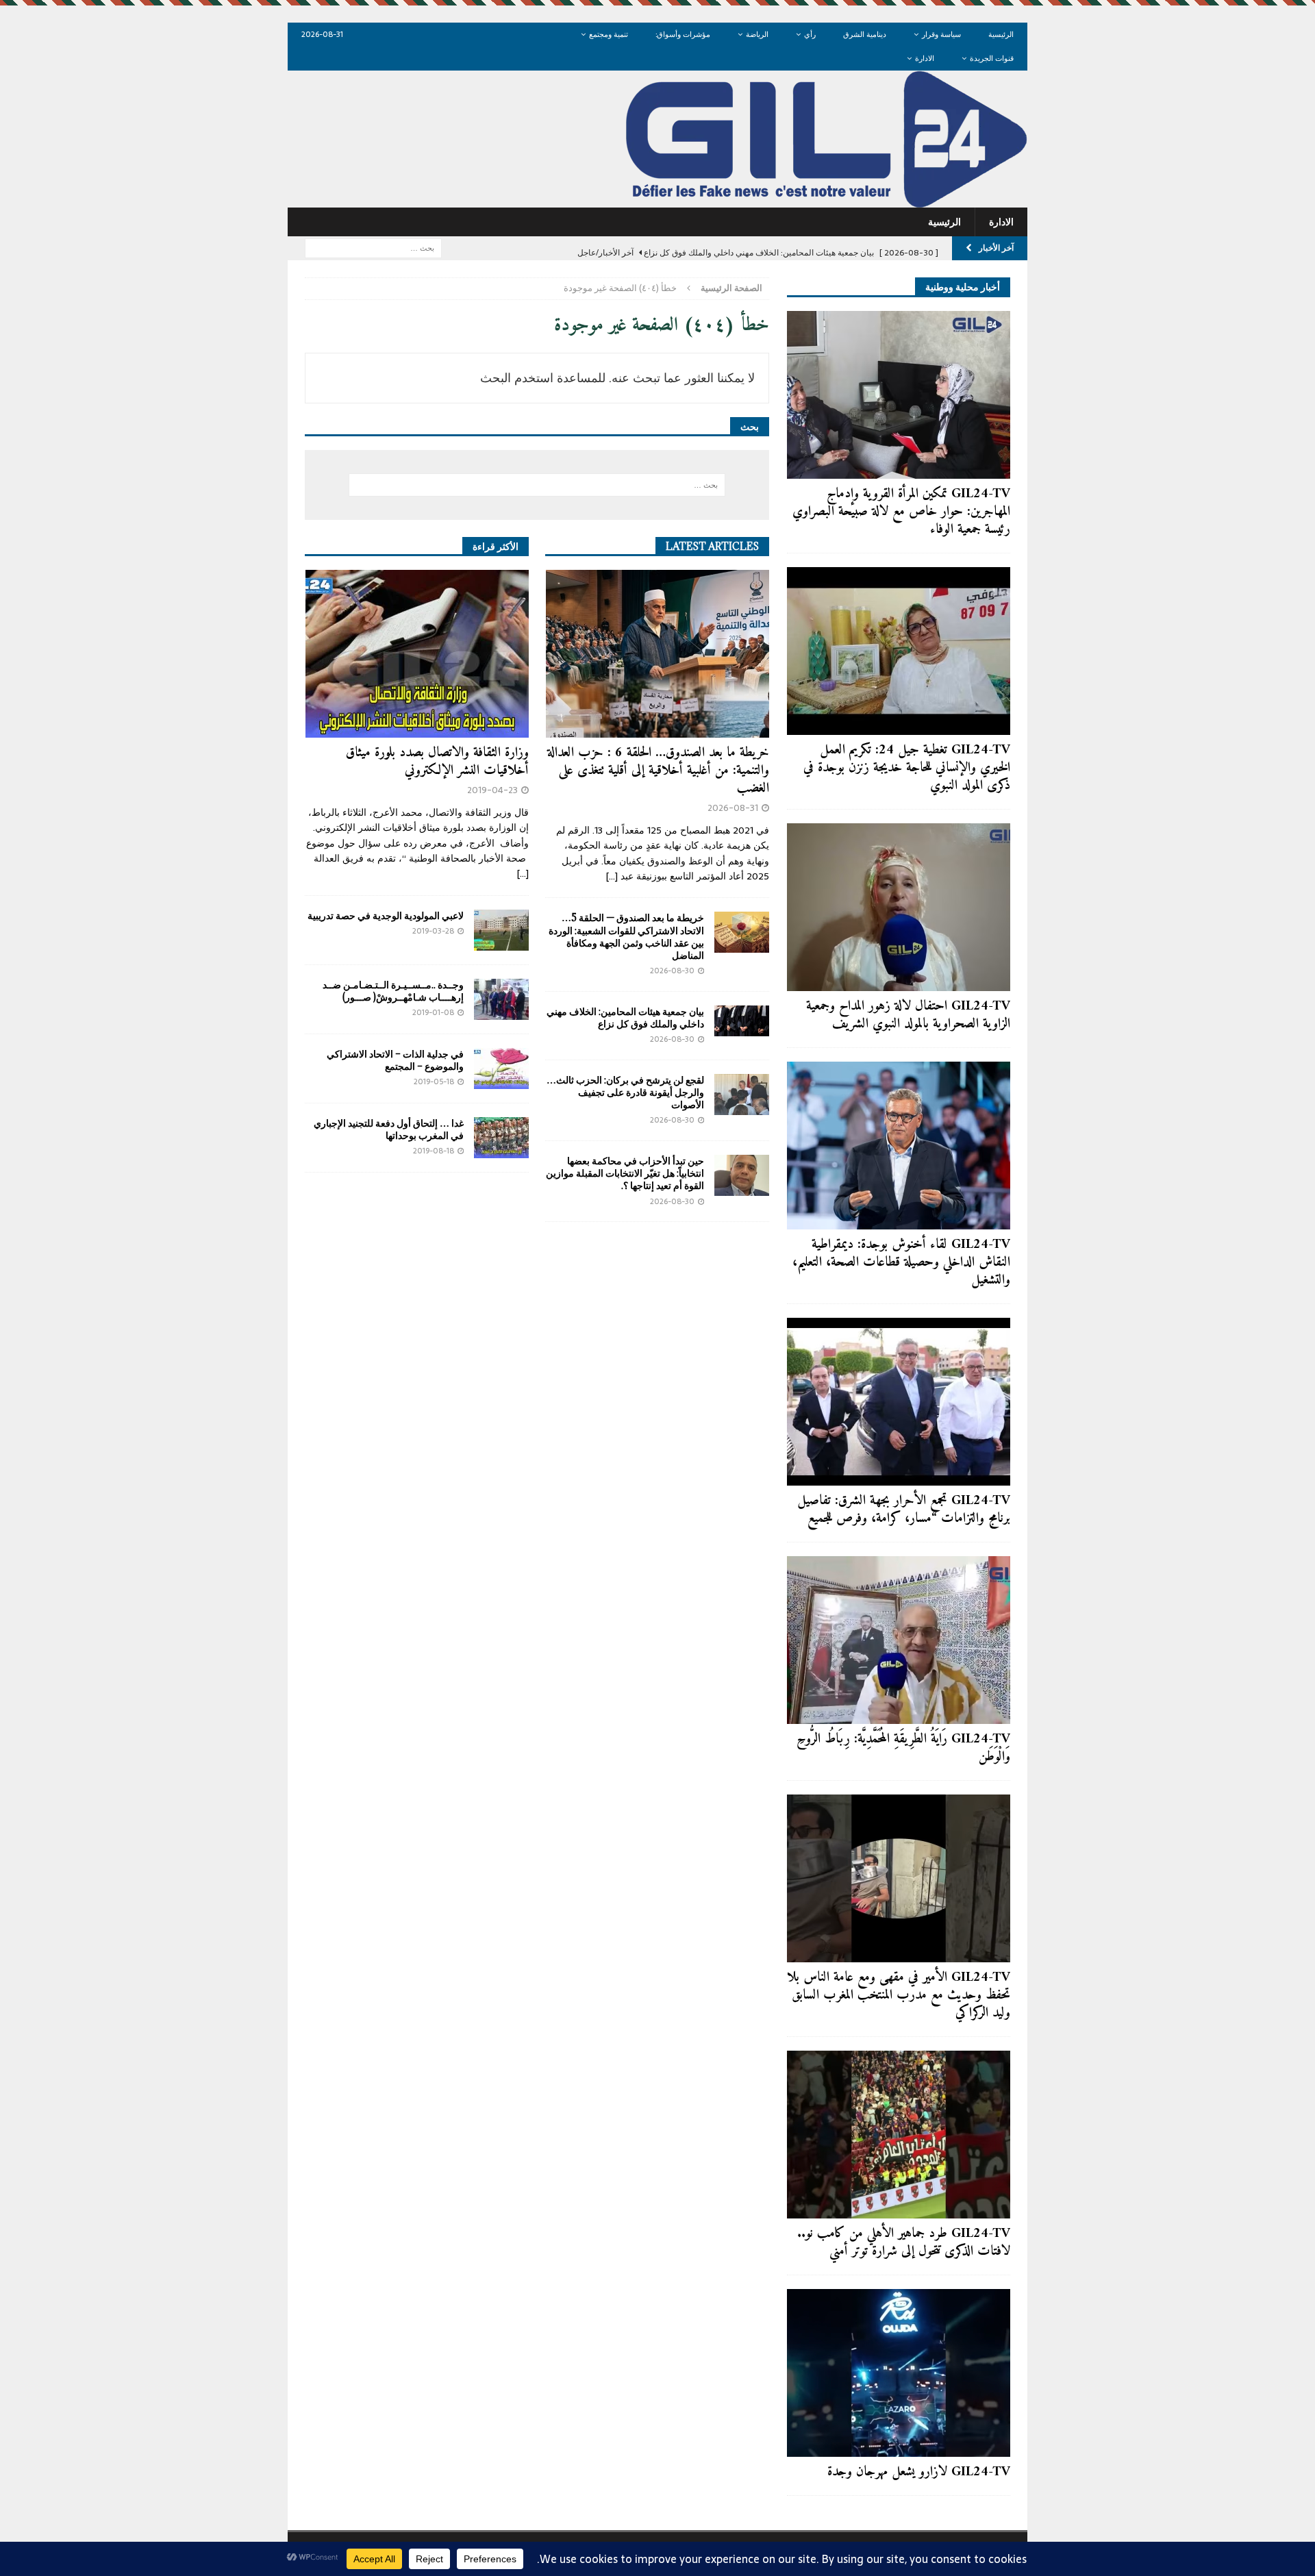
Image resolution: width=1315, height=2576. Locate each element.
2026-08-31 (733, 808)
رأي (810, 34)
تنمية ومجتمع (609, 34)
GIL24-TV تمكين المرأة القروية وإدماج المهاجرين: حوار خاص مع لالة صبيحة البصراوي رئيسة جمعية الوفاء (901, 512)
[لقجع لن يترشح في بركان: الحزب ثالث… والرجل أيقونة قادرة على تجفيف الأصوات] (742, 1095)
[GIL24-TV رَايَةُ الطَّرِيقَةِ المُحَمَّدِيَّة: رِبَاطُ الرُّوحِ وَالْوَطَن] (899, 1640)
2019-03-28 (433, 931)
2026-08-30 (672, 971)
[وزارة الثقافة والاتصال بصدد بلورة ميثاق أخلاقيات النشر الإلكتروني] (417, 654)
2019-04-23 (492, 790)
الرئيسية (1001, 34)
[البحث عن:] (373, 247)
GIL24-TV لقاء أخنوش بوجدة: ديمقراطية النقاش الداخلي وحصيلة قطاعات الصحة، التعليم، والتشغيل (901, 1263)
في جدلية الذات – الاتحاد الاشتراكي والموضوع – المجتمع (395, 1060)
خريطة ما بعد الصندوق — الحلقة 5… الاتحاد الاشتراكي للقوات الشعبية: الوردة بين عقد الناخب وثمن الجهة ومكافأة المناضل (626, 936)
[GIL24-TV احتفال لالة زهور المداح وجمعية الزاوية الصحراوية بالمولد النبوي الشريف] (899, 907)
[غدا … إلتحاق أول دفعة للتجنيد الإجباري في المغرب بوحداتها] (501, 1138)
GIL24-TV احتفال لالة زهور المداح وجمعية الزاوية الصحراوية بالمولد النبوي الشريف (908, 1015)
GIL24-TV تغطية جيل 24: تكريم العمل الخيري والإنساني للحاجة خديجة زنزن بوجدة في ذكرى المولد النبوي (907, 768)
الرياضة (757, 34)
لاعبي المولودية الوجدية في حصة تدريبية (386, 915)
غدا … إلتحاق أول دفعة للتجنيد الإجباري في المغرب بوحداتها (389, 1129)
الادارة (925, 58)
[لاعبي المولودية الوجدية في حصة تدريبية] (501, 930)
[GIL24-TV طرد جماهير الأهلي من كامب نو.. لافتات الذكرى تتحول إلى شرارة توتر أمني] (899, 2135)
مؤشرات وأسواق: (683, 34)
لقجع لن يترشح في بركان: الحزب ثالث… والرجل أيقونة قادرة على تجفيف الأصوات (625, 1092)
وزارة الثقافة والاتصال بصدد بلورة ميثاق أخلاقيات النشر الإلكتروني (437, 762)
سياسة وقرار (941, 34)
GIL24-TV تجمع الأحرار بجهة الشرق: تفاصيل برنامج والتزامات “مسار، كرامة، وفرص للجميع (904, 1510)
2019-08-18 (434, 1151)
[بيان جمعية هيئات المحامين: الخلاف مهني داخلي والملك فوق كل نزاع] (742, 1021)
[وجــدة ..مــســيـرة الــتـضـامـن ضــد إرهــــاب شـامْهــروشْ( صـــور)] (501, 999)
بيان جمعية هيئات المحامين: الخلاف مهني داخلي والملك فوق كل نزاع (625, 1017)
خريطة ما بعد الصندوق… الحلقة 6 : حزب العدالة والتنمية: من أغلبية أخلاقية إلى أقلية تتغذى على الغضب (658, 771)
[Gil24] (657, 200)
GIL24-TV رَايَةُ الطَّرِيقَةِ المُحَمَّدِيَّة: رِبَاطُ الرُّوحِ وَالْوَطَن (903, 1748)
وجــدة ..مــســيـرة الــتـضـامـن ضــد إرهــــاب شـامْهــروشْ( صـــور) (393, 991)
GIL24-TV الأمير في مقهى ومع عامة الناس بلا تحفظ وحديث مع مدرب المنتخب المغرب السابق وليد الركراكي (899, 1996)
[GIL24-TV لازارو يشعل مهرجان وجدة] (899, 2373)
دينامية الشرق (865, 34)
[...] (612, 876)
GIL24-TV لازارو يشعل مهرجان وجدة (919, 2472)
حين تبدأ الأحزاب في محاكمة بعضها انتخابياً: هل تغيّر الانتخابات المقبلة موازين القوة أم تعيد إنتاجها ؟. (625, 1173)
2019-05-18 (434, 1081)
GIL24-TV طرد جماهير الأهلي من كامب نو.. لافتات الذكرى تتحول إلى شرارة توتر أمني (904, 2243)
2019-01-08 (433, 1012)
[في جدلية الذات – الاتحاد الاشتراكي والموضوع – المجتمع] (501, 1068)
